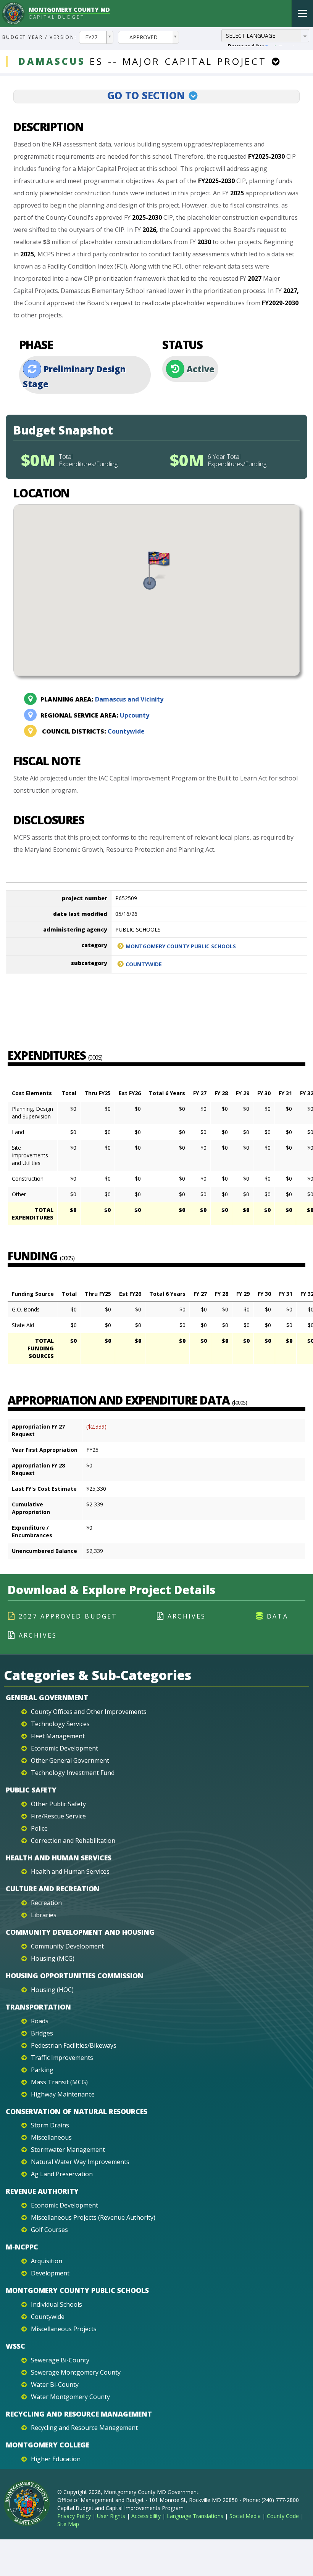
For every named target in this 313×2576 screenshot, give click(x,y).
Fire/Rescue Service (58, 1816)
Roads (40, 2021)
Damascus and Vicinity (102, 699)
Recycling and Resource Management (79, 2414)
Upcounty (95, 715)
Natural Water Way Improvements (80, 2162)
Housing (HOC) (52, 1990)
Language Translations (195, 2516)
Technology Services (60, 1724)
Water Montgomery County (70, 2397)
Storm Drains (50, 2125)
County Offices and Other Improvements (89, 1712)
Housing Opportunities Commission (75, 1976)
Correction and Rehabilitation (73, 1841)
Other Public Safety (58, 1804)
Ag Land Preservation (62, 2174)
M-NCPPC (22, 2247)
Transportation (38, 2007)
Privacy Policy (74, 2516)
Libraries (44, 1915)
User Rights (111, 2516)
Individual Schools (56, 2304)
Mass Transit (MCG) (59, 2082)
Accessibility (146, 2516)
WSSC (15, 2346)
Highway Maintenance (63, 2094)
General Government (47, 1697)
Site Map (68, 2524)
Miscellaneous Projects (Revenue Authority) (93, 2217)
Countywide (93, 731)
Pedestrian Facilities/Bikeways (74, 2045)
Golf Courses (49, 2230)
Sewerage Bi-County (60, 2360)
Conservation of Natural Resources (77, 2111)
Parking (42, 2070)
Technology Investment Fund (73, 1773)
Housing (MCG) (53, 1958)
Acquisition (47, 2261)
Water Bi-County (55, 2385)
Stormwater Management (68, 2150)
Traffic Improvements (62, 2058)
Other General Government (70, 1760)
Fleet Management (58, 1736)
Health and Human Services (59, 1858)
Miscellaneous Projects (64, 2329)
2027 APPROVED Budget (68, 1616)
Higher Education (56, 2459)
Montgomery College (48, 2445)
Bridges (42, 2033)
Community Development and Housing (80, 1932)
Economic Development (65, 1748)
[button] (156, 571)
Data (278, 1616)
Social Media (245, 2516)
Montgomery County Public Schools (181, 946)
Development (50, 2273)
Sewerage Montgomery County (76, 2372)
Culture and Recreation (53, 1889)
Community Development (67, 1946)
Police (39, 1828)
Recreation (46, 1903)
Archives (187, 1616)
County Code (283, 2516)
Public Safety (31, 1790)
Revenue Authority (42, 2191)
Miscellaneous (51, 2137)
